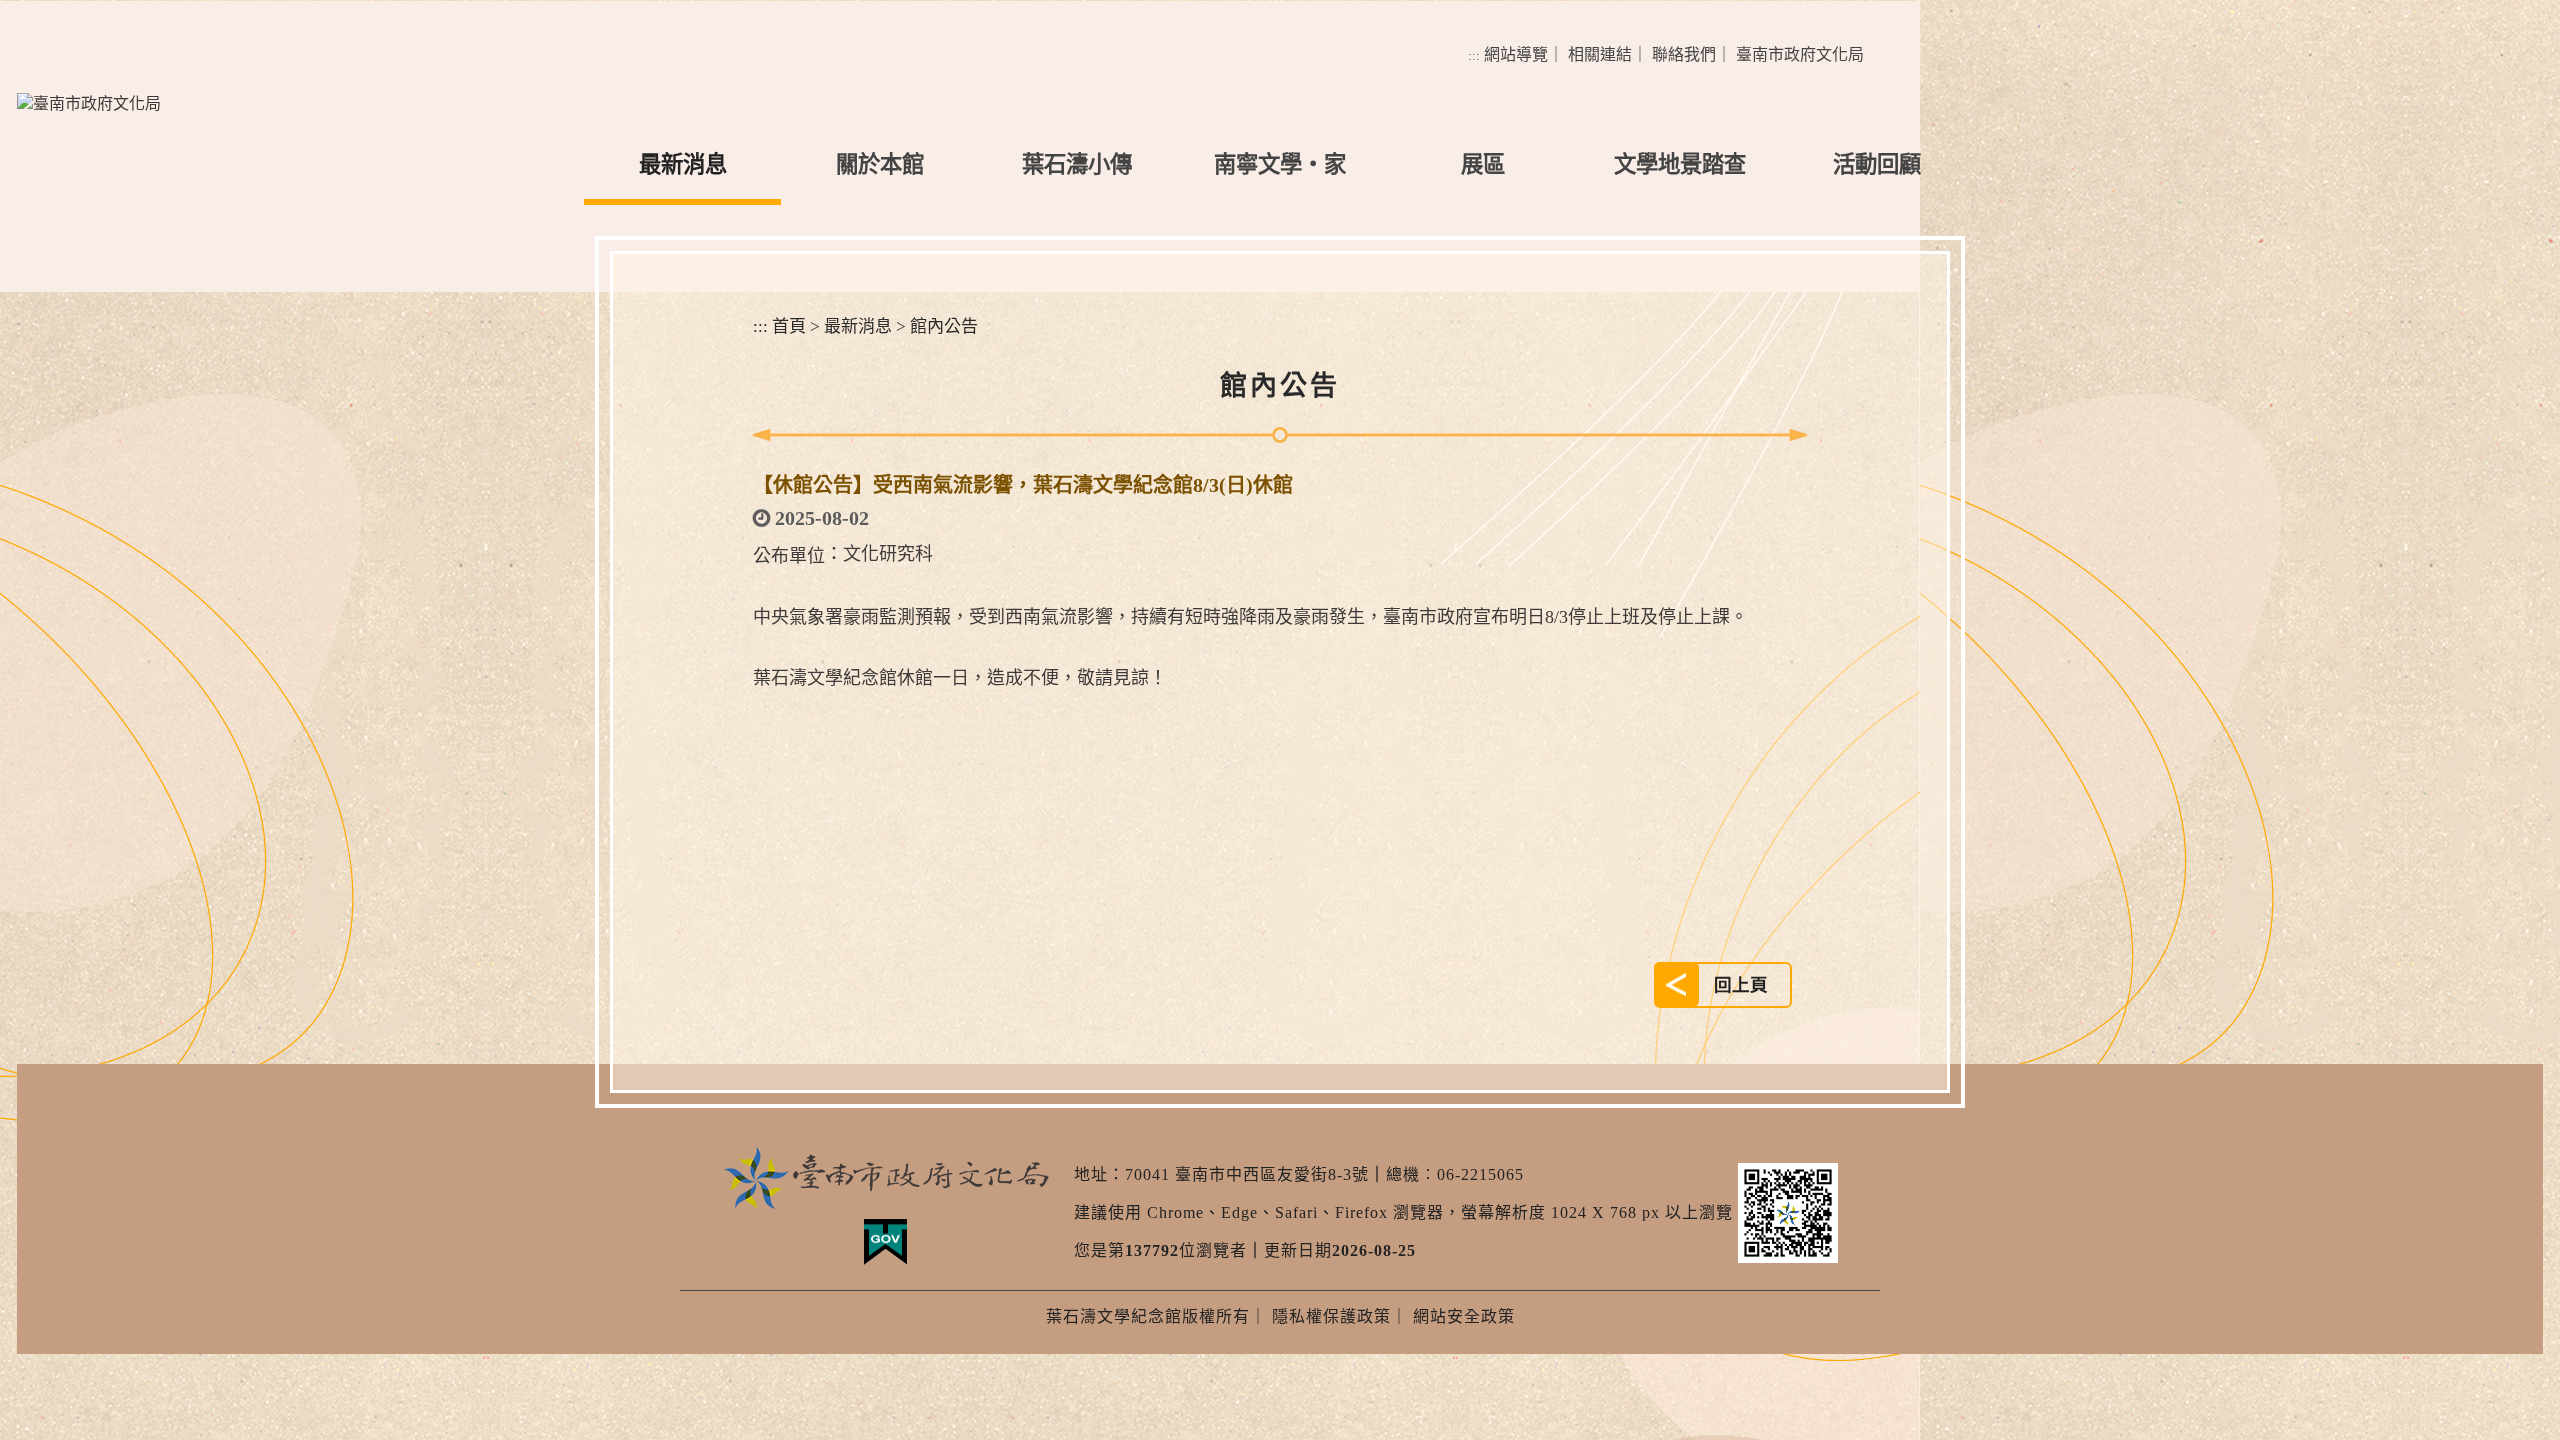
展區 (1483, 164)
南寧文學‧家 (1280, 164)
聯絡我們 (1684, 54)
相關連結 (1600, 54)
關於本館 (880, 164)
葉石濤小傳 (1077, 164)
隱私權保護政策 (1331, 1316)
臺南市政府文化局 (1800, 54)
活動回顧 (1877, 164)
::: (1474, 55)
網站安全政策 (1464, 1316)
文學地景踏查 (1680, 164)
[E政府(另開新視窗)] (885, 1242)
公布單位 (789, 556)
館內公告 (944, 326)
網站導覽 (1516, 54)
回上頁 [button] (1741, 985)
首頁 (789, 326)
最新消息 (683, 164)
